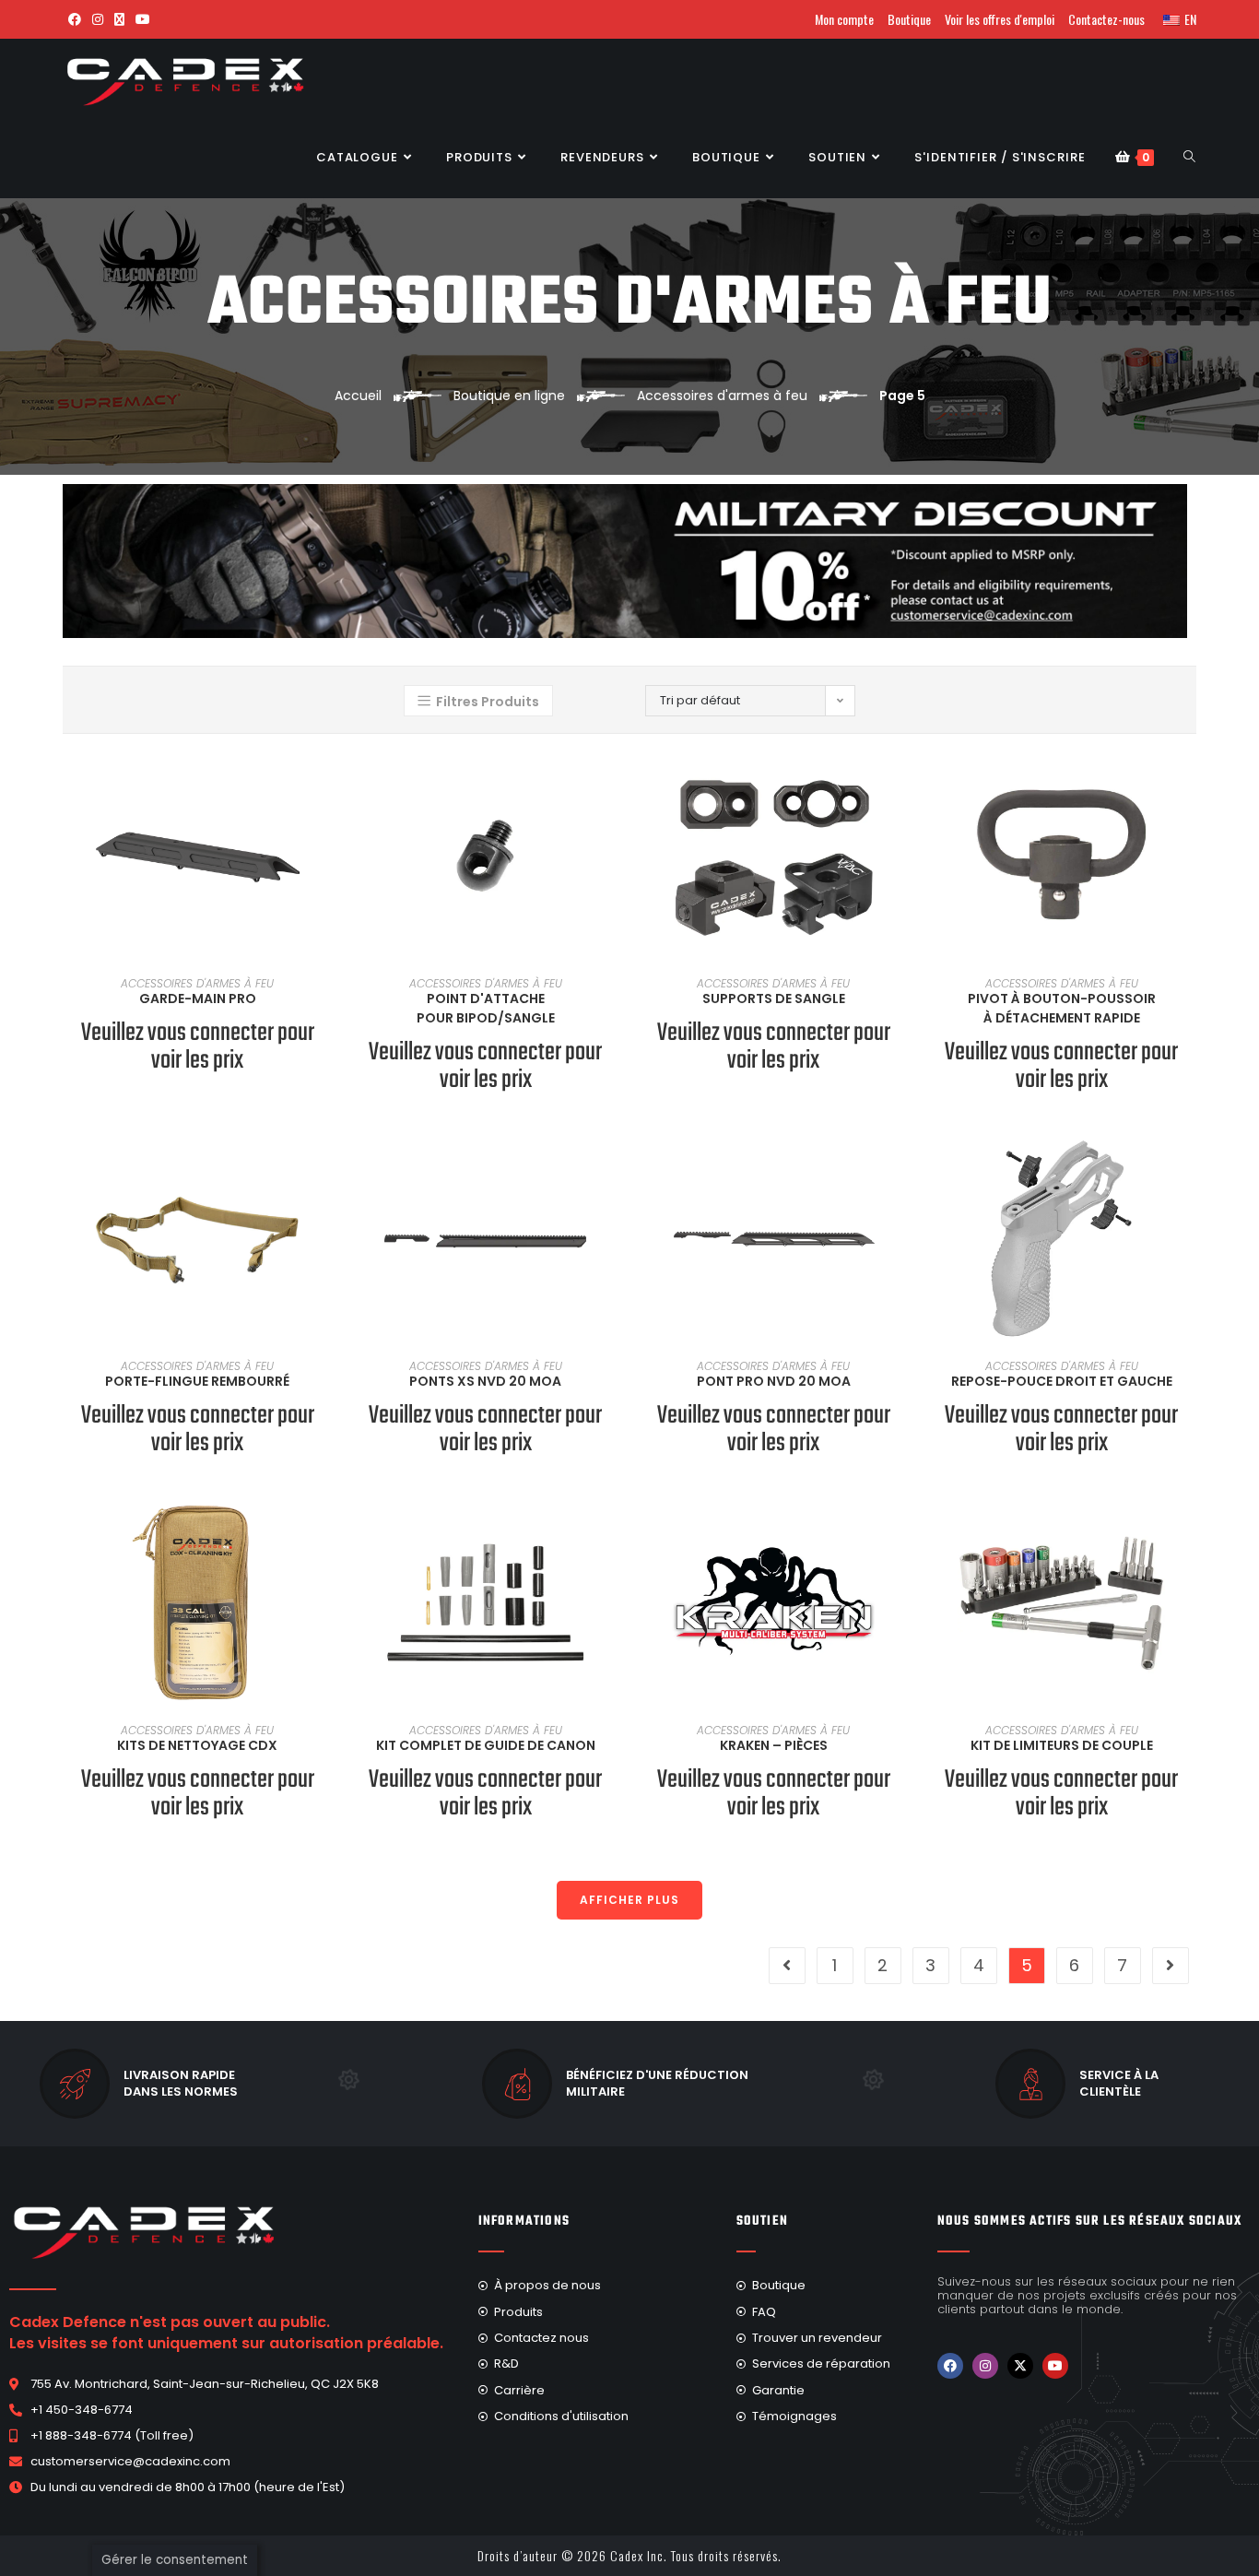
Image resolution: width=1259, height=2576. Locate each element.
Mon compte (844, 19)
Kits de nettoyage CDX (197, 1745)
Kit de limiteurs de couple (1062, 1745)
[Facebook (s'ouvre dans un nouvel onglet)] (75, 19)
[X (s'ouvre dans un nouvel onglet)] (119, 19)
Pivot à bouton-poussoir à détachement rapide (1062, 1008)
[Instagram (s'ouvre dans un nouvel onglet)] (98, 19)
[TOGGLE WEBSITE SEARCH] (1189, 158)
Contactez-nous (1106, 19)
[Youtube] (1055, 2366)
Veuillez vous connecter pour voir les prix (198, 1047)
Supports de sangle (774, 998)
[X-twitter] (1020, 2366)
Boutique (909, 19)
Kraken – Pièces (774, 1745)
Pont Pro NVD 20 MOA (774, 1381)
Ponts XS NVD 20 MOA (485, 1381)
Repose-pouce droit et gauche (1062, 1381)
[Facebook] (950, 2366)
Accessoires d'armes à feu (722, 396)
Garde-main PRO (198, 998)
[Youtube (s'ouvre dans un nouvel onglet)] (143, 19)
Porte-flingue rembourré (197, 1381)
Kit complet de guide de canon (486, 1745)
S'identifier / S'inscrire (1000, 157)
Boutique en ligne (509, 396)
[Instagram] (985, 2366)
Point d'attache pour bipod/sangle (486, 1008)
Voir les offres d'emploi (1000, 19)
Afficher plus (629, 1900)
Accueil (358, 396)
